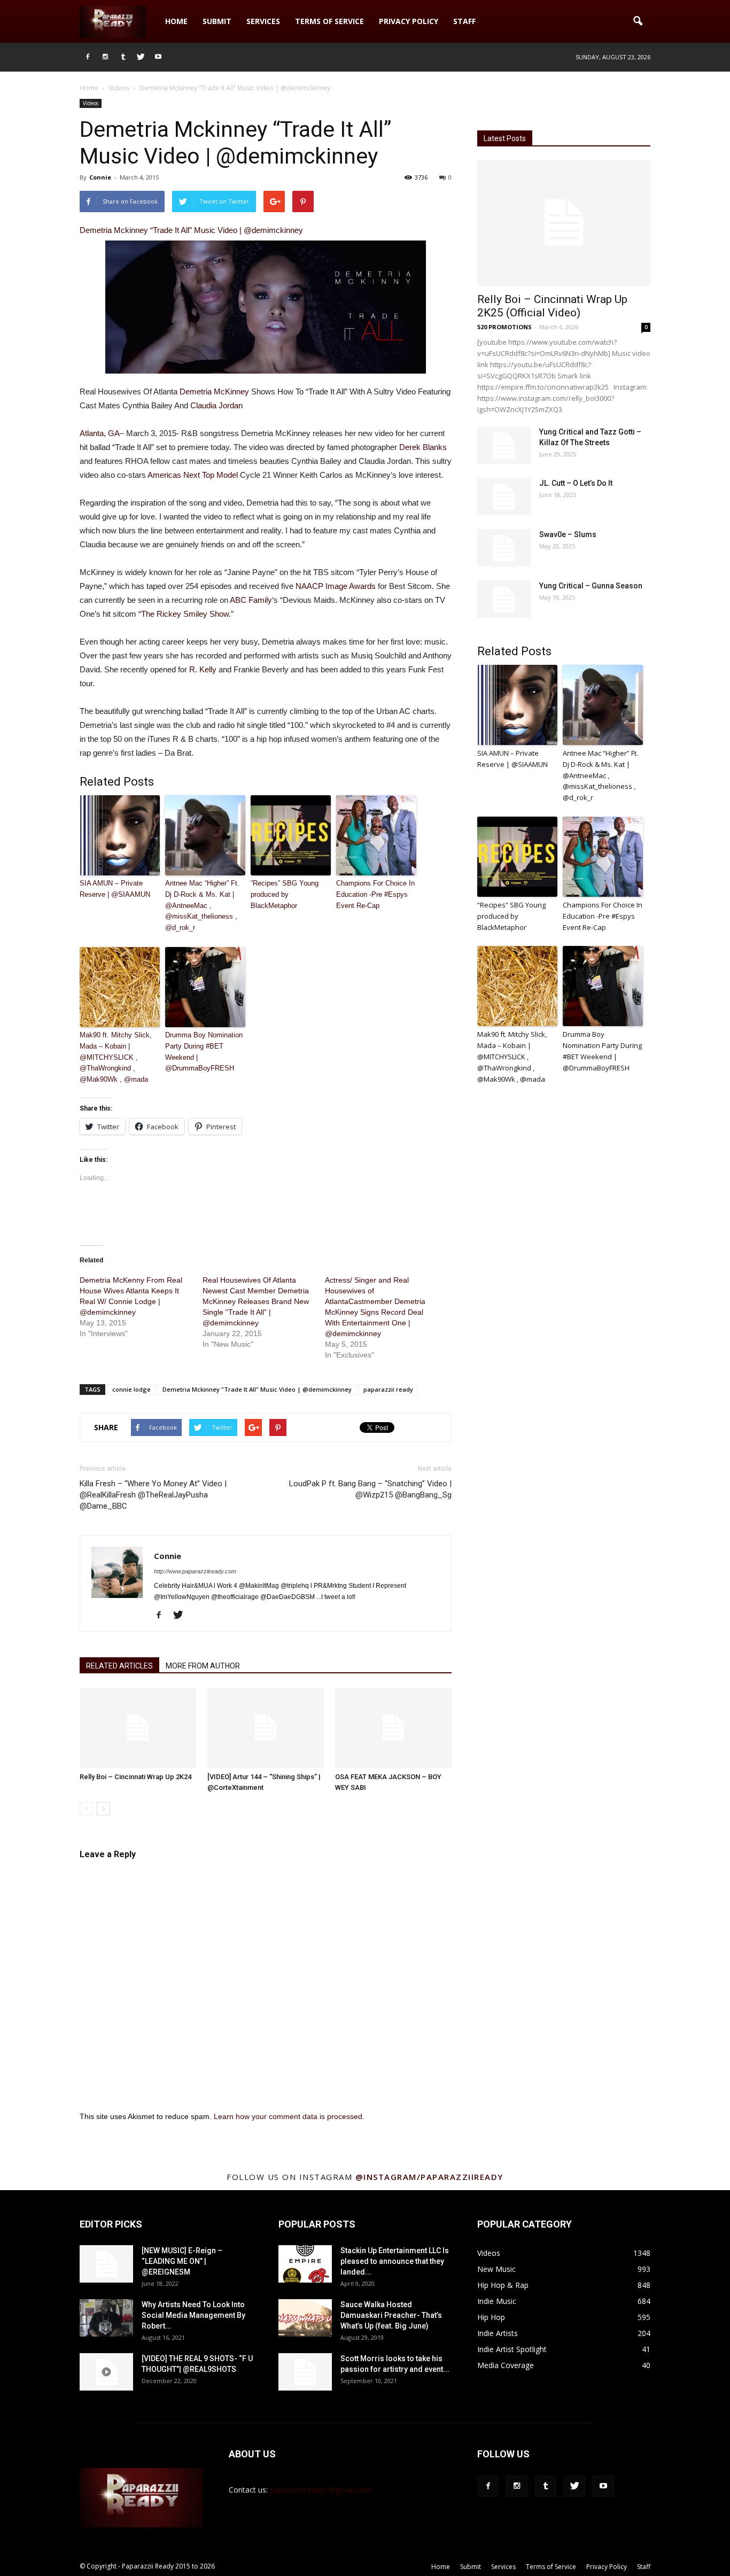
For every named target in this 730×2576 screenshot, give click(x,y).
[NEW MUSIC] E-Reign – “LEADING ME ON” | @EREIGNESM (182, 2261)
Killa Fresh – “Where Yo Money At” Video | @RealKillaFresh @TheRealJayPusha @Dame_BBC (153, 1495)
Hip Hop (491, 2317)
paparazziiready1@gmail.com (320, 2490)
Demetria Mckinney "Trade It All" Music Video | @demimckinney (257, 1389)
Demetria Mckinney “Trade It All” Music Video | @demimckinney (191, 230)
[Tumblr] (123, 57)
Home (176, 21)
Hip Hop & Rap (503, 2285)
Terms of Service (329, 21)
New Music (496, 2269)
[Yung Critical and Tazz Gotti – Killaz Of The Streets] (504, 445)
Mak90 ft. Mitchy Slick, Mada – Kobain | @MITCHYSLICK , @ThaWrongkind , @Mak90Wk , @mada (116, 1057)
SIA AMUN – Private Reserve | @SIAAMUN (115, 889)
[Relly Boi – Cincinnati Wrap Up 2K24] (138, 1728)
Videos (91, 103)
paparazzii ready (388, 1389)
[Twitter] (141, 57)
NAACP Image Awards (336, 586)
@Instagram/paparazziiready (429, 2177)
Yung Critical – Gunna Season (591, 586)
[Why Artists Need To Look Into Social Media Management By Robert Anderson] (106, 2318)
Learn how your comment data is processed (288, 2116)
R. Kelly (203, 669)
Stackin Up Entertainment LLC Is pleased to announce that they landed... (395, 2261)
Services (263, 21)
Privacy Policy (409, 21)
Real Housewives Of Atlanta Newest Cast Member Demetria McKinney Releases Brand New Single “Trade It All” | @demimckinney (256, 1301)
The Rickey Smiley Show (185, 614)
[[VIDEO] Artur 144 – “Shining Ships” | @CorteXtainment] (266, 1728)
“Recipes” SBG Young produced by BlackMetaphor (285, 894)
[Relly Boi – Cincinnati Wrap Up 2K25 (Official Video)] (564, 223)
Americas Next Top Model (193, 475)
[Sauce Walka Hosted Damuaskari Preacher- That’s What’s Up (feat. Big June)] (305, 2318)
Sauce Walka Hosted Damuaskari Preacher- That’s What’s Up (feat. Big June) (391, 2315)
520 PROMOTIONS (504, 327)
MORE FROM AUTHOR (203, 1666)
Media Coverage (506, 2365)
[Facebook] (88, 57)
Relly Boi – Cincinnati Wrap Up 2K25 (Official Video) (552, 306)
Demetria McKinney (214, 391)
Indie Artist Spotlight (512, 2349)
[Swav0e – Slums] (504, 548)
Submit (217, 21)
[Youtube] (158, 57)
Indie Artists (498, 2333)
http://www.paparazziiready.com (195, 1571)
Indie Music (497, 2301)
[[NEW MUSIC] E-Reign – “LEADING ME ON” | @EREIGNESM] (106, 2264)
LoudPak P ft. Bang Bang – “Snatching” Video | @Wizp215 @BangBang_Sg (370, 1489)
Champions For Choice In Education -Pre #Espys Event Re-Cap (375, 894)
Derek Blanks (423, 447)
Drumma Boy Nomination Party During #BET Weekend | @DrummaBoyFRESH (204, 1052)
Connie (100, 177)
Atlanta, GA (100, 433)
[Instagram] (105, 57)
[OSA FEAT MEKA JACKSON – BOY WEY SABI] (393, 1728)
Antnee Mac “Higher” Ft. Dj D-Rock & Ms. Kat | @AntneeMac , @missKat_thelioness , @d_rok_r (202, 905)
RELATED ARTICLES (119, 1666)
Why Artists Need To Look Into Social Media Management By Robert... (193, 2315)
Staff (464, 21)
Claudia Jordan (216, 405)
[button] (638, 21)
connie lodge (131, 1389)
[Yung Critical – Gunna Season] (504, 599)
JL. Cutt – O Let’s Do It (576, 483)
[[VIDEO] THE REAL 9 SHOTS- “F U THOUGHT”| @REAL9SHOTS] (106, 2372)
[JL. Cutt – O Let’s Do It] (504, 496)
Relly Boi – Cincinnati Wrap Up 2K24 (135, 1777)
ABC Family (251, 600)
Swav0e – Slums (568, 534)
